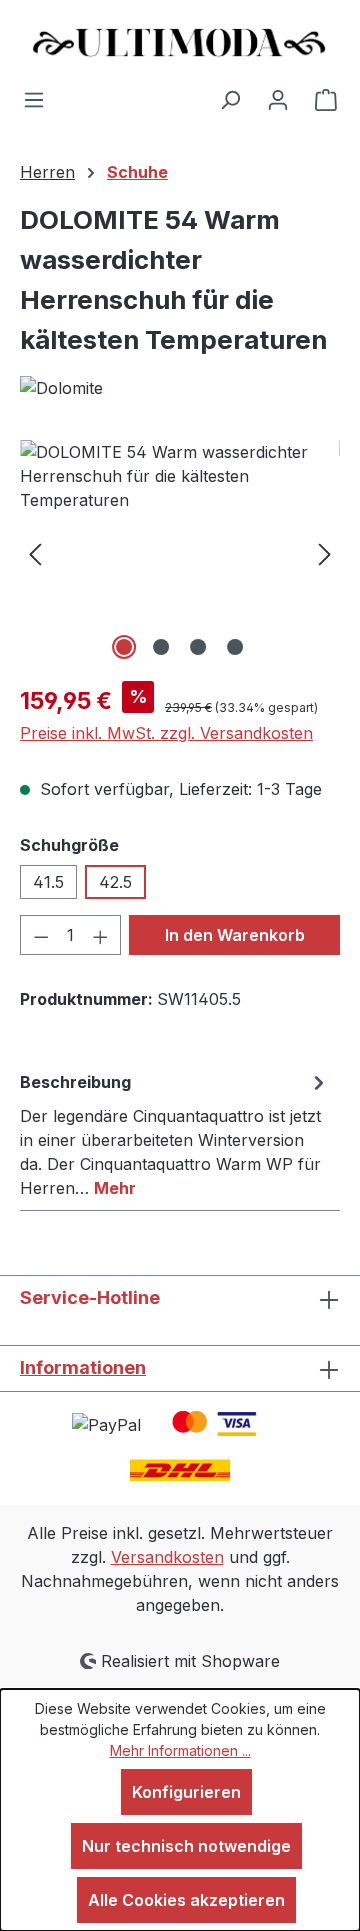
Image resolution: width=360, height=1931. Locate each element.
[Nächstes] (325, 552)
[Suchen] (230, 99)
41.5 (48, 882)
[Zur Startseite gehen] (180, 43)
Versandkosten (167, 1557)
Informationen (83, 1367)
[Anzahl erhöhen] (101, 935)
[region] (180, 552)
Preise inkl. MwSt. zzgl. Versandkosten (166, 733)
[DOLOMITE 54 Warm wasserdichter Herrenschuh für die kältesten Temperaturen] (180, 552)
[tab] (175, 1134)
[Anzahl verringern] (41, 935)
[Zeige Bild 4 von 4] (235, 647)
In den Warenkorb (235, 935)
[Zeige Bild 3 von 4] (198, 647)
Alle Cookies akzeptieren (186, 1900)
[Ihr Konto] (278, 99)
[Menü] (34, 99)
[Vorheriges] (35, 552)
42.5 (115, 882)
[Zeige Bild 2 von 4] (161, 647)
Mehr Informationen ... (180, 1750)
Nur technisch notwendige (186, 1846)
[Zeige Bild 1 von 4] (124, 647)
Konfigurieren (186, 1792)
